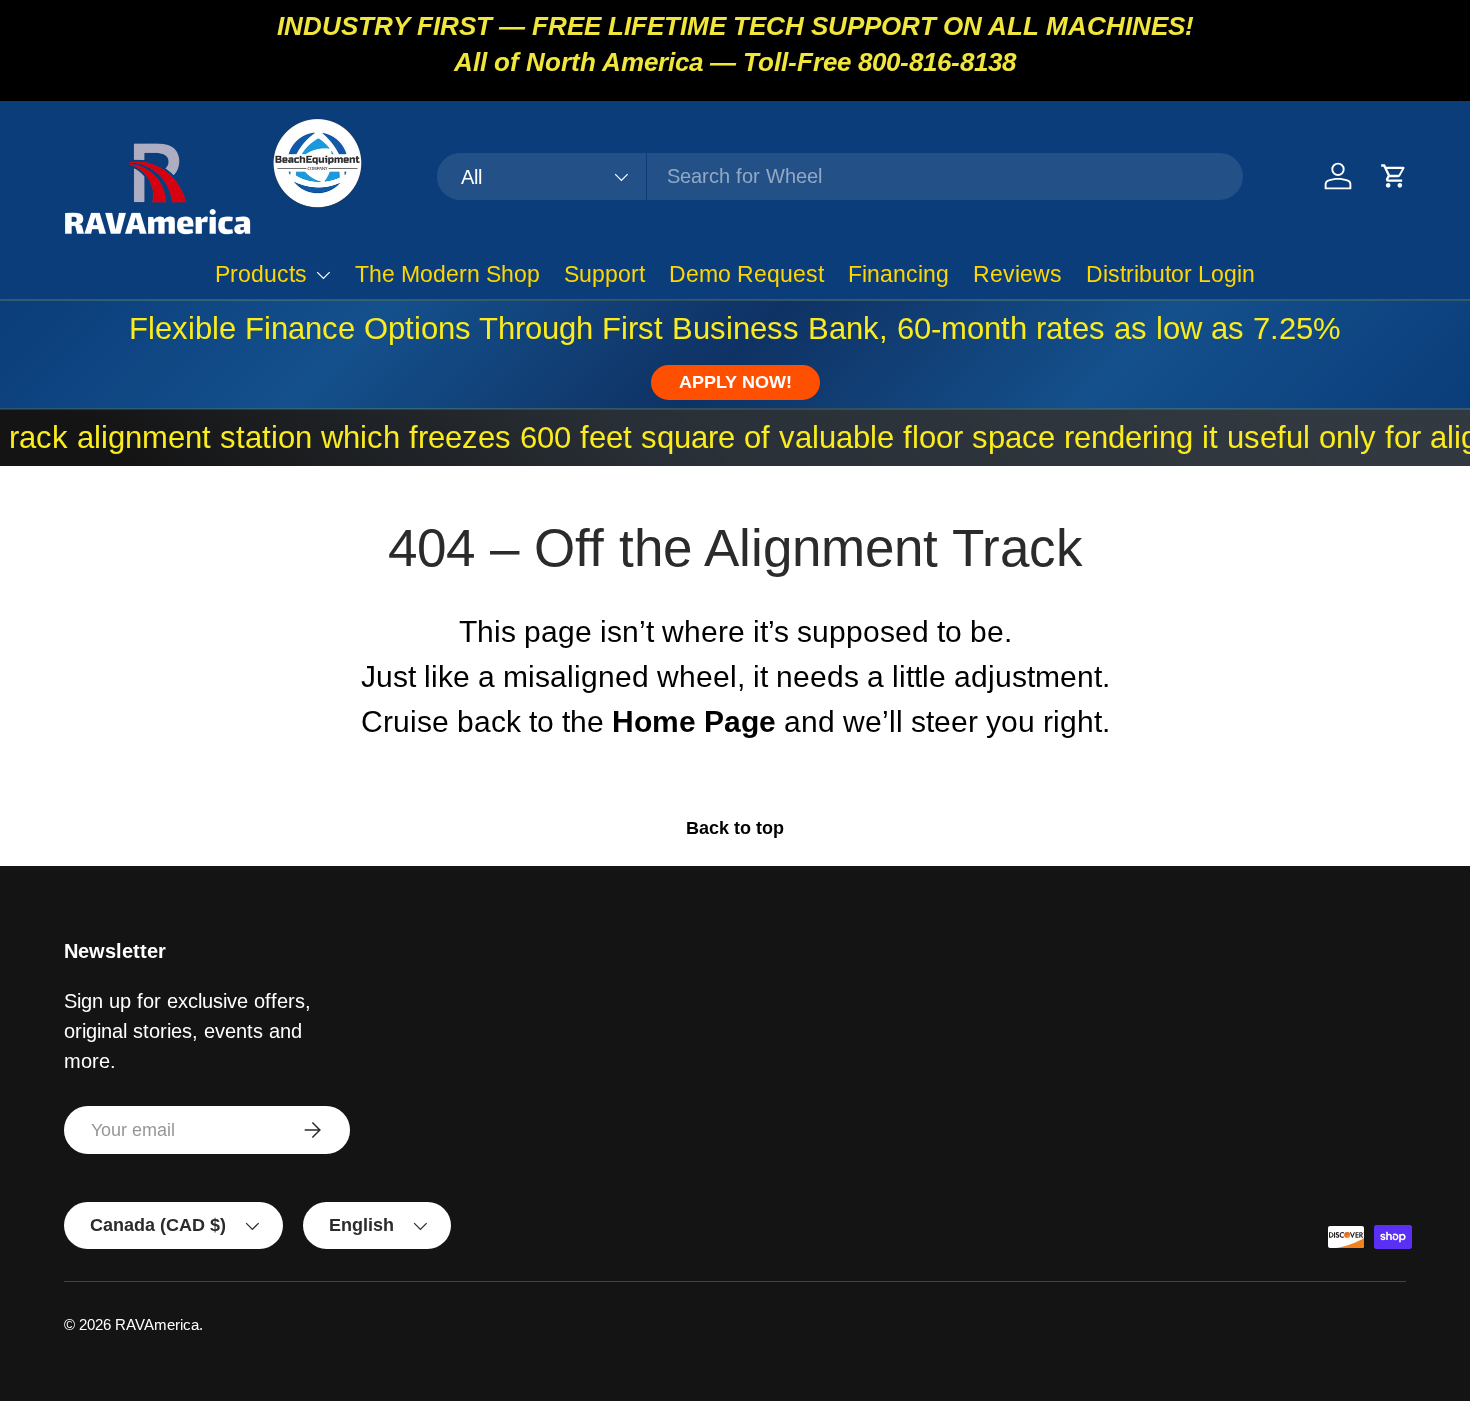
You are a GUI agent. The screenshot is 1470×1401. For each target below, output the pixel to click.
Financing (898, 274)
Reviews (1017, 274)
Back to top (735, 828)
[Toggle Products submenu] (323, 275)
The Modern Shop (447, 274)
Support (604, 274)
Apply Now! (735, 382)
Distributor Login (1170, 274)
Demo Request (746, 274)
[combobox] (839, 176)
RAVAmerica (157, 1324)
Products (261, 274)
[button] (1394, 176)
